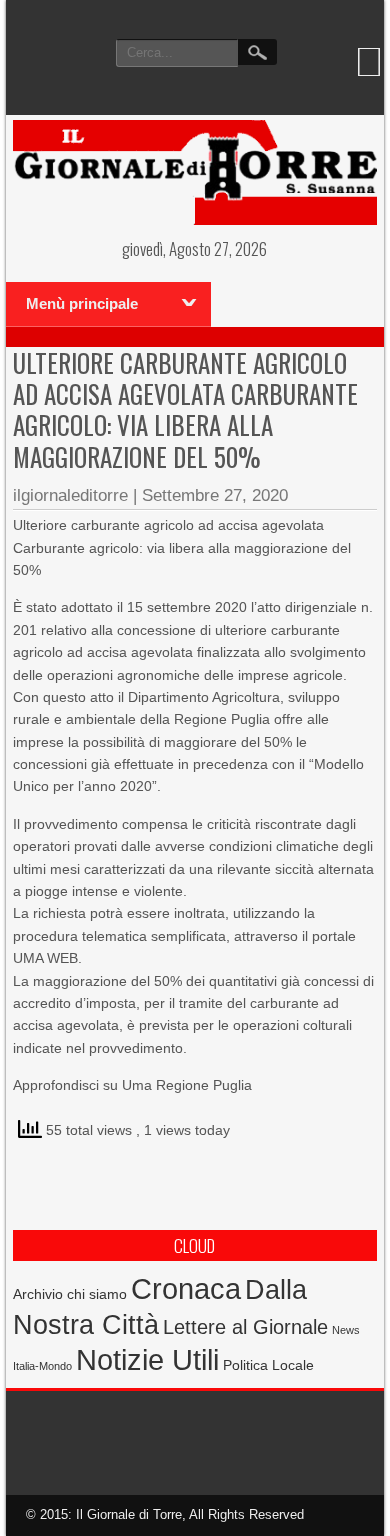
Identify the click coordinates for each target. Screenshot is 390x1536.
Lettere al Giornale (245, 1327)
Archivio (38, 1294)
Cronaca (186, 1288)
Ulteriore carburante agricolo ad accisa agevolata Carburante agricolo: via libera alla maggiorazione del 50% (185, 409)
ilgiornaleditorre (70, 495)
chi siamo (97, 1294)
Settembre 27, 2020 (215, 495)
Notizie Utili (147, 1360)
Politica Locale (268, 1365)
